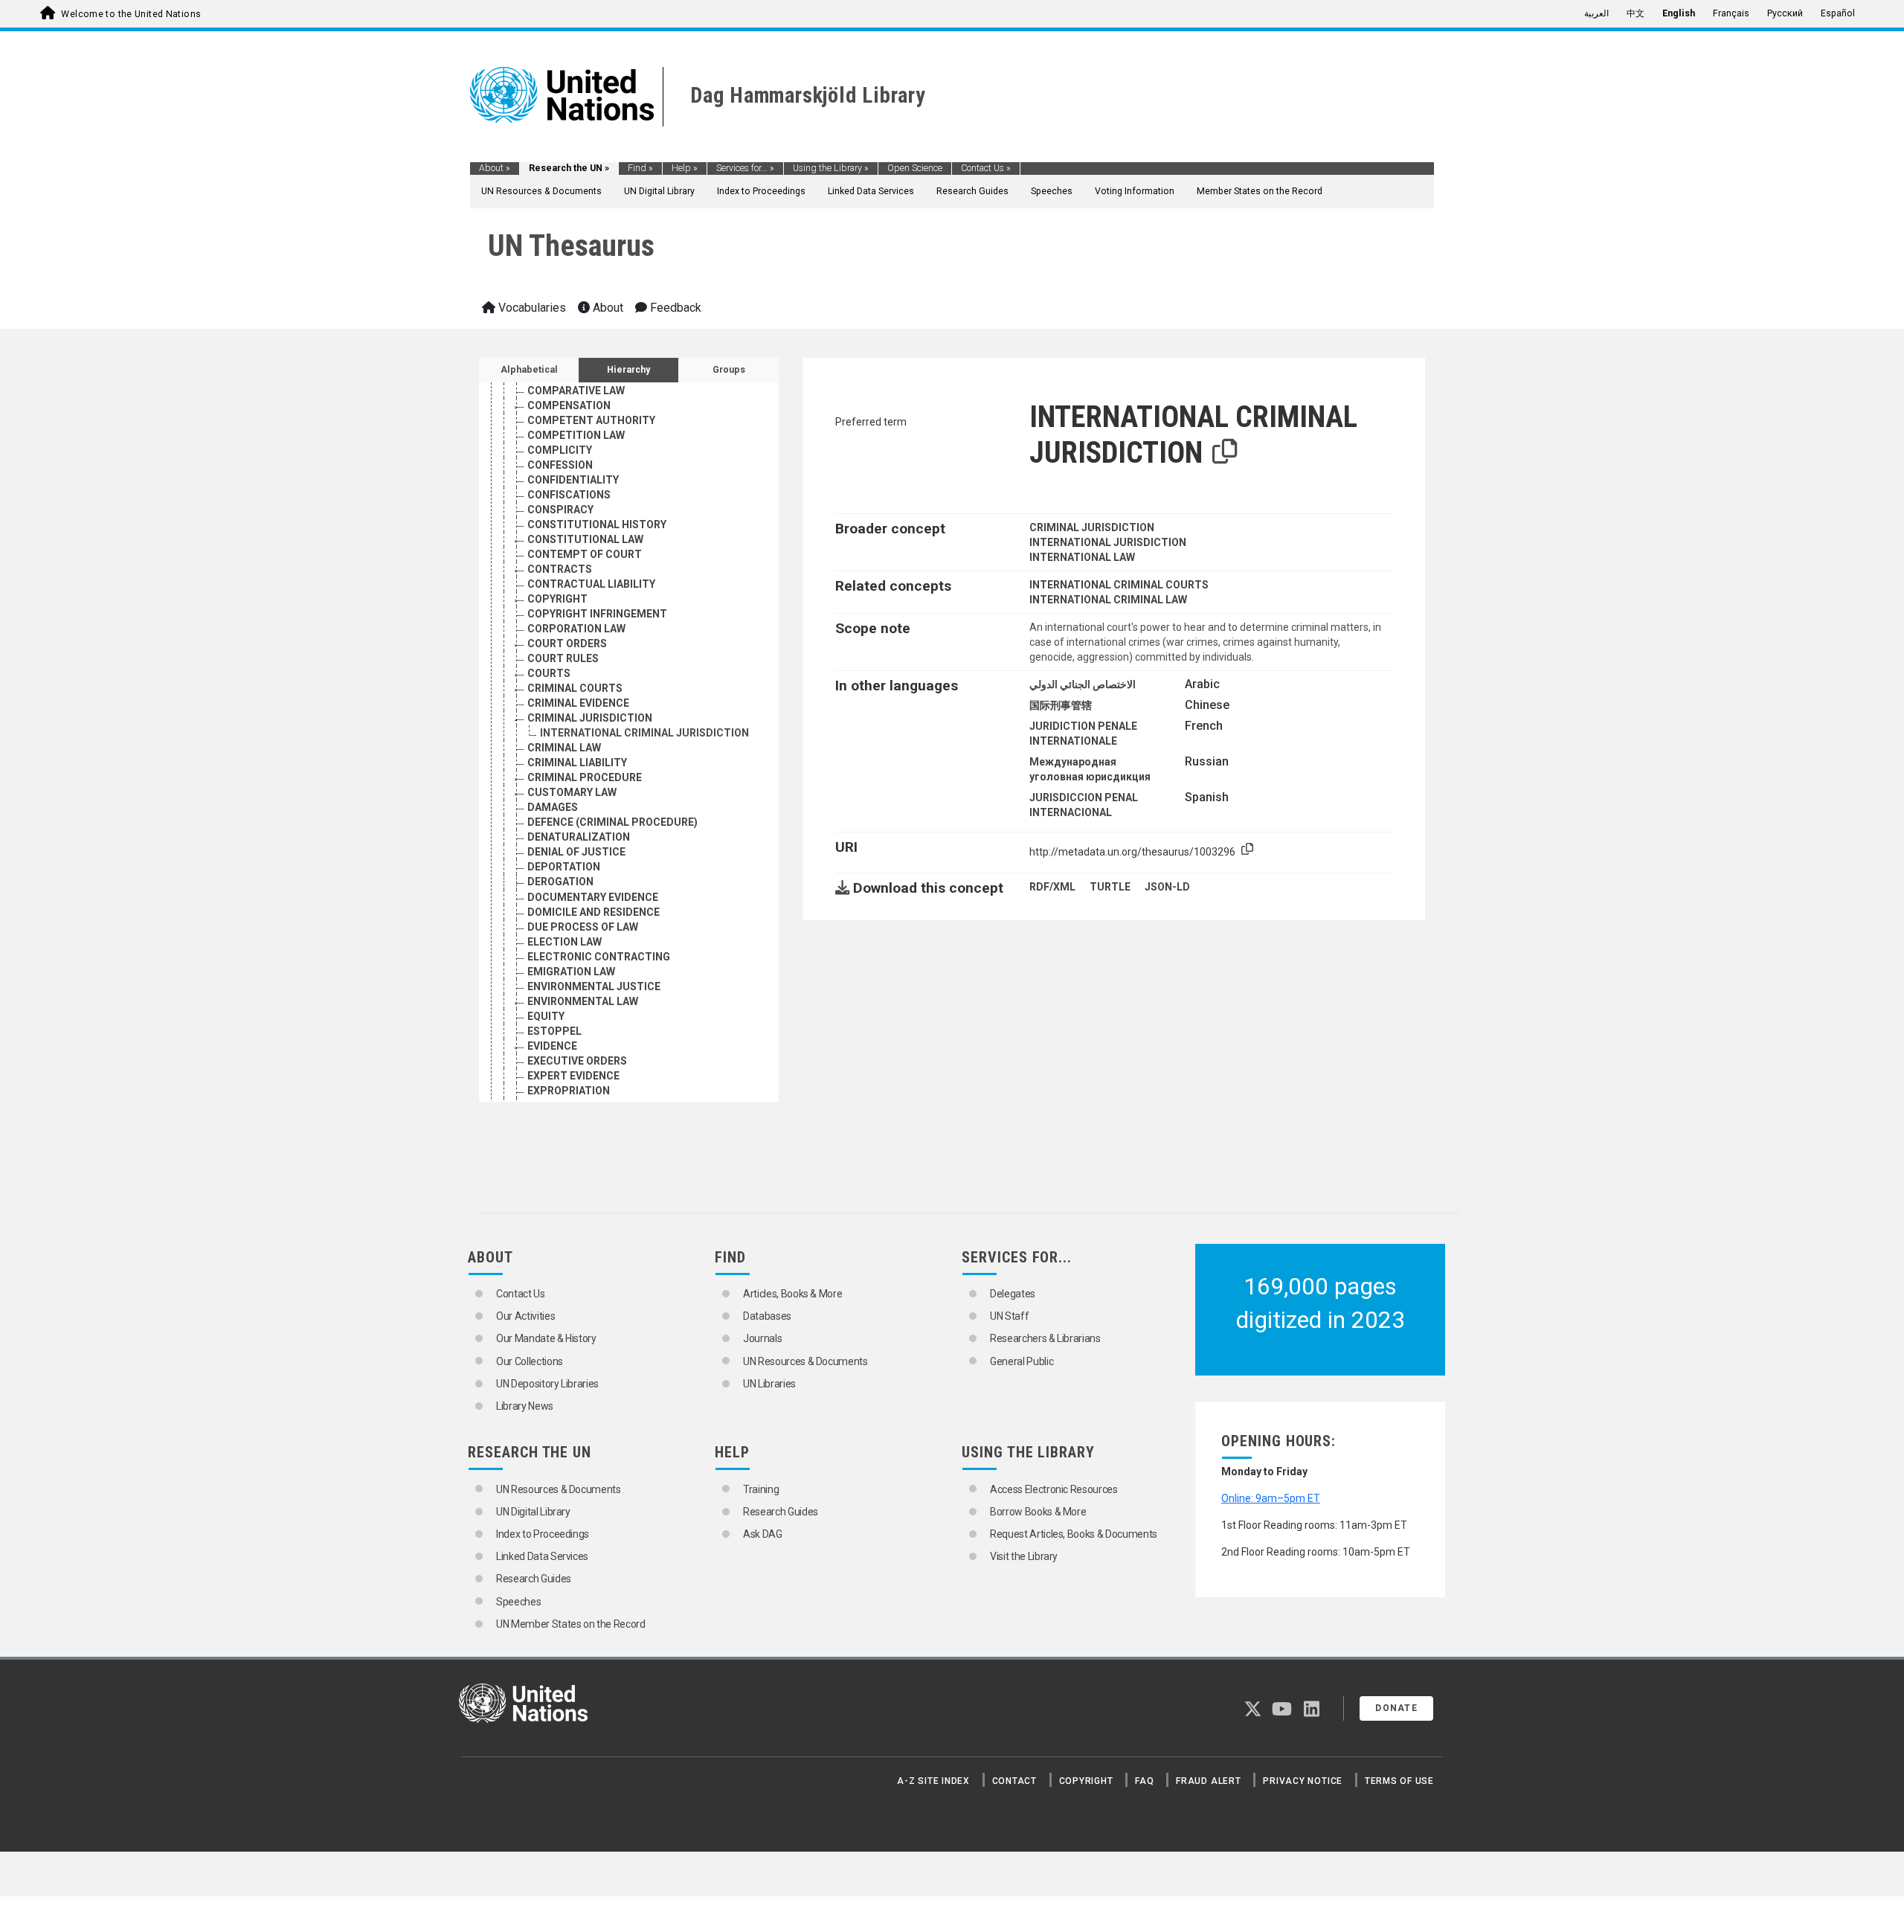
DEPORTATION (564, 867)
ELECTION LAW (565, 942)
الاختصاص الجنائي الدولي (1083, 684)
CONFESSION (560, 465)
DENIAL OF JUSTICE (576, 852)
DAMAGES (553, 807)
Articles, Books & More (792, 1294)
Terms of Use (1399, 1781)
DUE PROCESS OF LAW (583, 927)
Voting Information (1135, 191)
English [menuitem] (1679, 13)
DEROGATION (560, 882)
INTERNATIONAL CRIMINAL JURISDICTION (644, 733)
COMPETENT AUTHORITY (591, 420)
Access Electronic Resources (1054, 1489)
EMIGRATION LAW (571, 972)
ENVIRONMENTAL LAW (583, 1001)
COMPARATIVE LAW (576, 391)
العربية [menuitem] (1596, 13)
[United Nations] (562, 94)
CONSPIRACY (560, 510)
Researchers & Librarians (1045, 1338)
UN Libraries (769, 1384)
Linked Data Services (871, 191)
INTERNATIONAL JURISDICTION (1108, 542)
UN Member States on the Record (571, 1624)
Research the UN (569, 168)
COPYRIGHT (557, 599)
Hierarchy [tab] (628, 370)
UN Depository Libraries (547, 1384)
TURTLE (1110, 887)
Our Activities (525, 1316)
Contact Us (986, 168)
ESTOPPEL (554, 1031)
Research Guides (972, 191)
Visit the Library (1024, 1556)
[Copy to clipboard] (1225, 452)
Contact (1014, 1781)
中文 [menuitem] (1636, 13)
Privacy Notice (1303, 1781)
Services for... (745, 168)
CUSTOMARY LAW (572, 792)
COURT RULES (563, 658)
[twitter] (1253, 1712)
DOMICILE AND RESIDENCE (594, 912)
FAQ (1144, 1781)
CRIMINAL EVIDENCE (578, 703)
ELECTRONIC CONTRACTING (599, 957)
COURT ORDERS (567, 644)
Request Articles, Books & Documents (1074, 1534)
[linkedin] (1312, 1712)
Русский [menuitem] (1785, 13)
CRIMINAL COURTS (575, 688)
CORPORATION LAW (576, 629)
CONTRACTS (560, 569)
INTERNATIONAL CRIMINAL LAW (1108, 600)
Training (761, 1489)
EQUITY (546, 1016)
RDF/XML (1052, 887)
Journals (762, 1338)
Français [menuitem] (1731, 13)
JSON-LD (1167, 887)
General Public (1022, 1361)
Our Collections (530, 1361)
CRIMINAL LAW (564, 748)
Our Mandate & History (546, 1338)
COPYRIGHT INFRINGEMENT (597, 614)
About (495, 168)
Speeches (1052, 191)
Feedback (674, 308)
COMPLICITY (560, 450)
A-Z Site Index (933, 1781)
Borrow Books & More (1038, 1512)
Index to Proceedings (761, 191)
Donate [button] (1396, 1708)
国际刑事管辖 (1061, 705)
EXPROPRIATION (569, 1091)
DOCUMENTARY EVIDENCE (593, 897)
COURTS (549, 673)
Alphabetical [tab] (529, 370)
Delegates (1013, 1294)
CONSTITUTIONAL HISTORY (597, 524)
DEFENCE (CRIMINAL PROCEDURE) (612, 822)
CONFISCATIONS (569, 495)
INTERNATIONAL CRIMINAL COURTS (1119, 585)
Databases (767, 1316)
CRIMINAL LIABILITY (577, 763)
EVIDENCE (552, 1046)
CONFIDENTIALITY (573, 480)
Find (640, 168)
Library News (525, 1406)
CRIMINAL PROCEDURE (585, 777)
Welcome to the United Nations (131, 14)
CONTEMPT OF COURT (585, 554)
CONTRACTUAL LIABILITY (591, 584)
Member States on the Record (1260, 191)
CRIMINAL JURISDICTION (590, 718)
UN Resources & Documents (541, 191)
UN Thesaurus (571, 246)
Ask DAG (763, 1534)
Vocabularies (531, 308)
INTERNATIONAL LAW (1082, 557)
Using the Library (831, 168)
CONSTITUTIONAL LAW (585, 539)
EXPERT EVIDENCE (573, 1076)
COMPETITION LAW (576, 435)
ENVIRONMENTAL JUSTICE (594, 986)
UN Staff (1009, 1316)
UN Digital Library (659, 191)
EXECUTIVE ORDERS (577, 1061)
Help (685, 168)
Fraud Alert (1208, 1781)
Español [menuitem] (1838, 13)
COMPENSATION (569, 405)
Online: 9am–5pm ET (1271, 1498)
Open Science (915, 168)
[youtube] (1282, 1712)
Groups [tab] (729, 370)
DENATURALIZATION (579, 837)
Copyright (1086, 1781)
